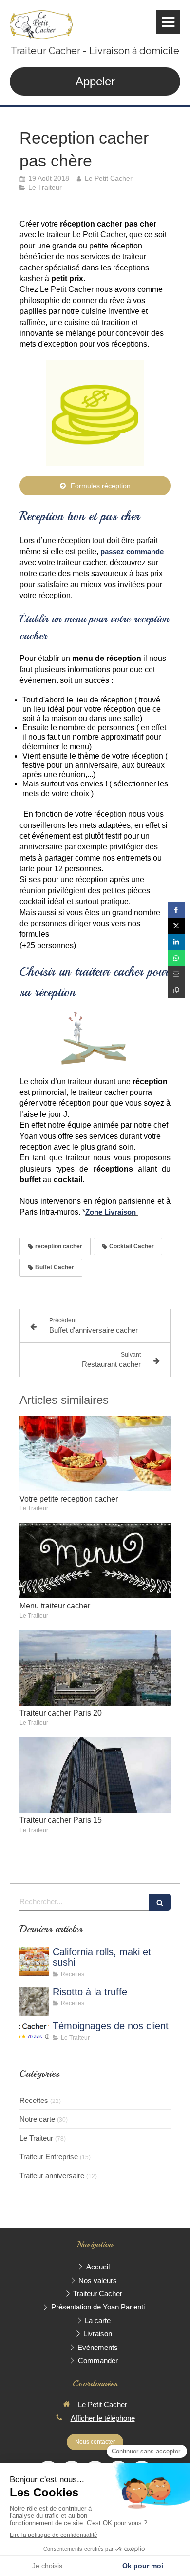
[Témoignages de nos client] (34, 2036)
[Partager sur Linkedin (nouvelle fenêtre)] (177, 942)
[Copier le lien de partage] (177, 990)
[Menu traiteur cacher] (95, 1560)
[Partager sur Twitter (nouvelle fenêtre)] (177, 926)
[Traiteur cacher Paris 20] (95, 1668)
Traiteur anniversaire (52, 2175)
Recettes (34, 2100)
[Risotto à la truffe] (34, 2001)
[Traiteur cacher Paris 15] (95, 1775)
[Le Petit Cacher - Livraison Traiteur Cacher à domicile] (41, 24)
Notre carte (37, 2119)
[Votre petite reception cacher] (95, 1453)
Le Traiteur (36, 2138)
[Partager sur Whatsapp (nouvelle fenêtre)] (177, 958)
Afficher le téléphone (103, 2418)
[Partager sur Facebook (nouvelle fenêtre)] (177, 910)
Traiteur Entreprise (49, 2156)
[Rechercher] (160, 1902)
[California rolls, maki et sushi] (34, 1961)
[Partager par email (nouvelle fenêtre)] (177, 974)
